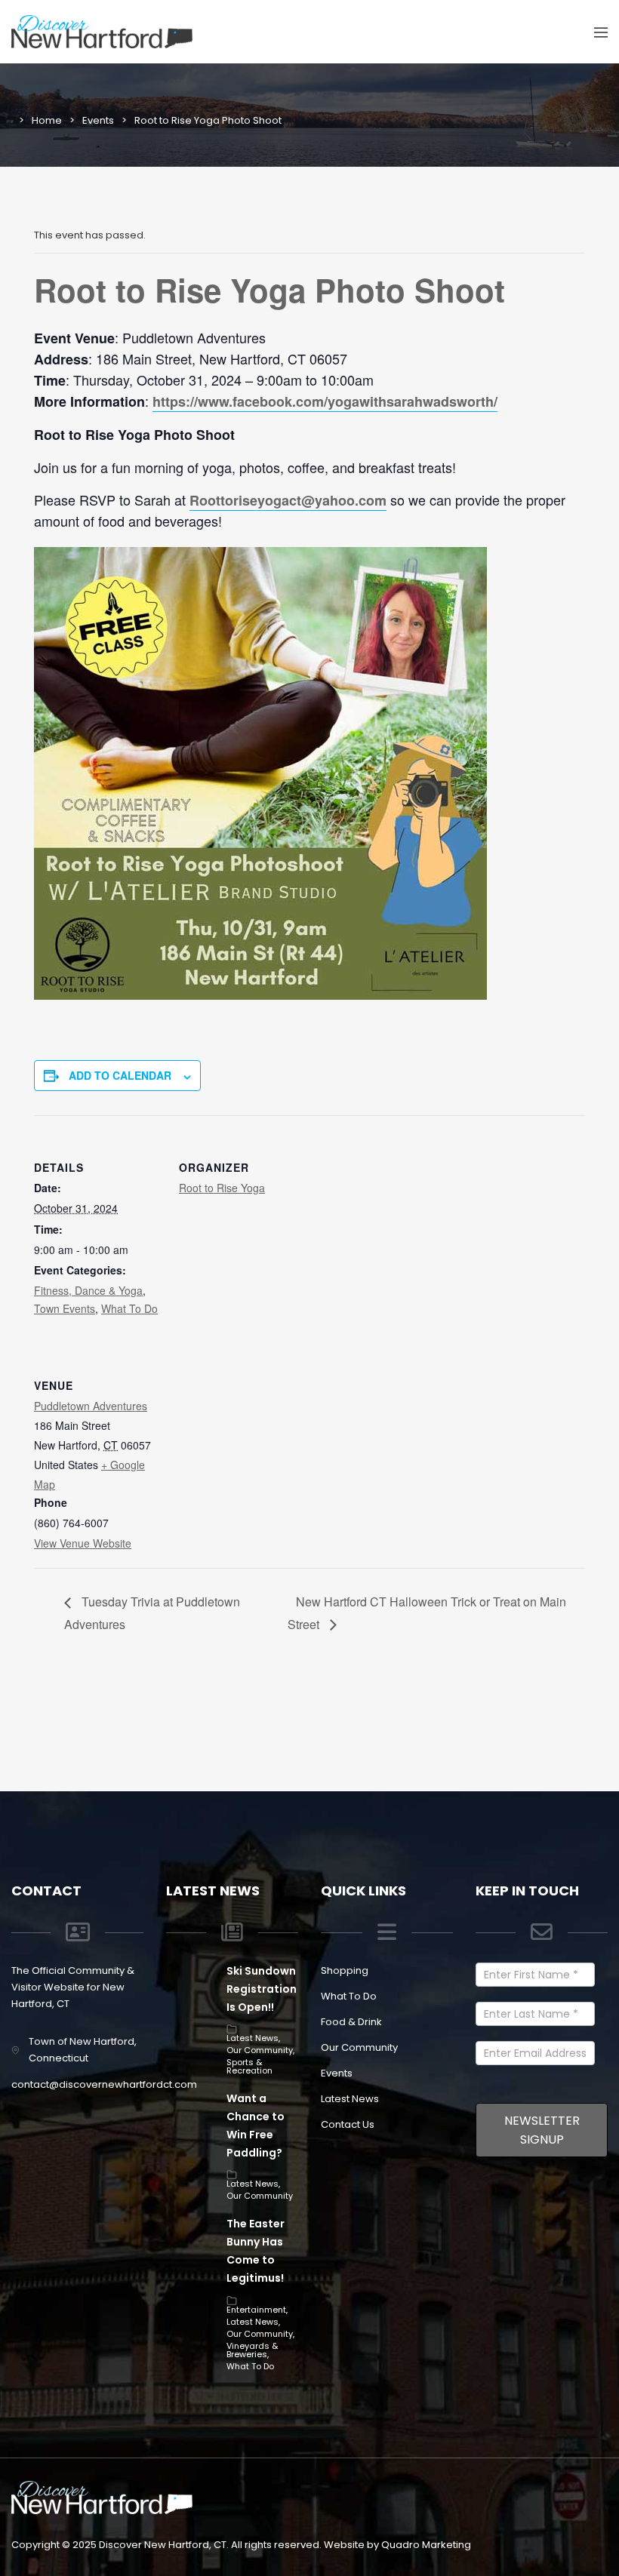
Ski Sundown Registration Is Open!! (262, 1989)
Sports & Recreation (249, 2066)
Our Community (260, 2050)
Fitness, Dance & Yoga (88, 1290)
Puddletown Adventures (91, 1406)
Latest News (253, 2038)
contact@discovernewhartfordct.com (104, 2084)
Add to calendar (120, 1075)
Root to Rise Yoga (222, 1188)
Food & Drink (351, 2022)
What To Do (129, 1308)
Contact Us (348, 2124)
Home (47, 120)
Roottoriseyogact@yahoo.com (288, 500)
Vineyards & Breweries (252, 2350)
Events (98, 120)
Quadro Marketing (426, 2545)
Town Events (65, 1308)
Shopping (345, 1970)
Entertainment (256, 2310)
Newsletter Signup (542, 2130)
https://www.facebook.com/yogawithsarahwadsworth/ (325, 401)
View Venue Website (83, 1543)
